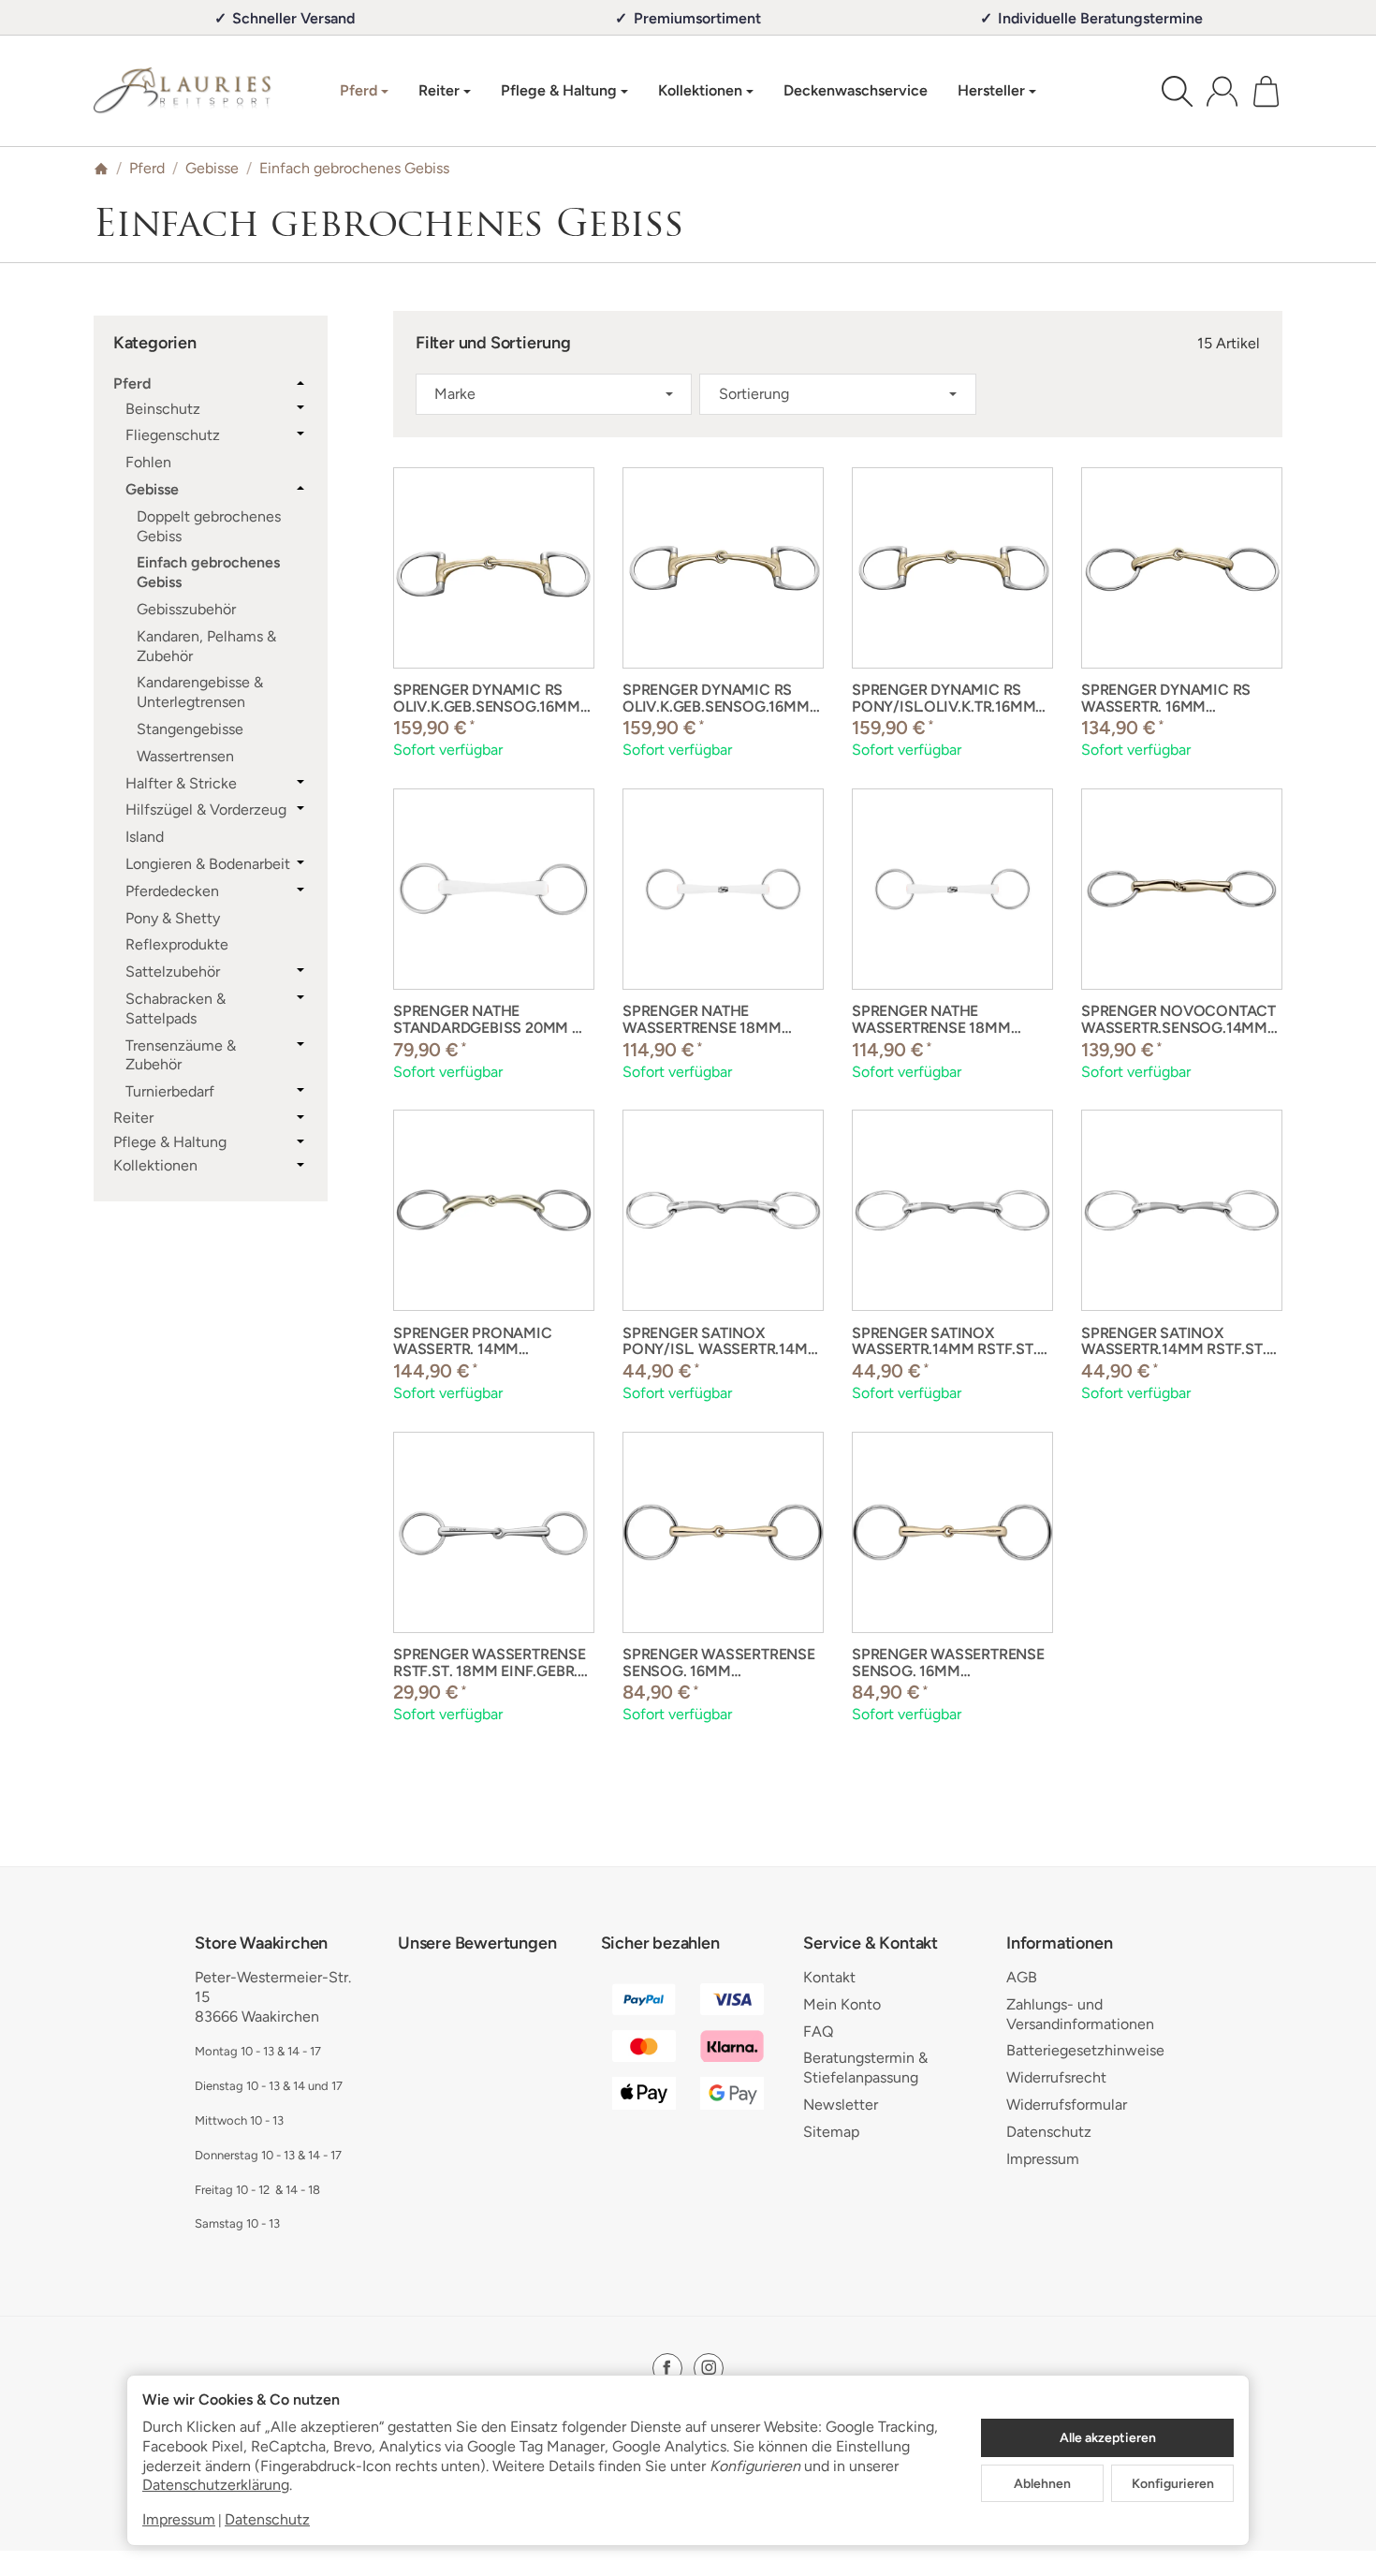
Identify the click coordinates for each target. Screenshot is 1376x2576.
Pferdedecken (172, 891)
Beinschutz (163, 409)
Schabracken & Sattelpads (176, 1008)
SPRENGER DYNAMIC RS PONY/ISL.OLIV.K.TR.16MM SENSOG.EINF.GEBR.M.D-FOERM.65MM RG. (944, 698)
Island (145, 837)
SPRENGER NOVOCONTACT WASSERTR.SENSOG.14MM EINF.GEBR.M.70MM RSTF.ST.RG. (1178, 1019)
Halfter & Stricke (181, 783)
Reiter (133, 1118)
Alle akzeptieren (1108, 2437)
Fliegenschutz (173, 435)
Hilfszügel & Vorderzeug (206, 810)
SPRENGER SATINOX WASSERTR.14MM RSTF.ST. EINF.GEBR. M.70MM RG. (944, 1341)
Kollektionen (155, 1166)
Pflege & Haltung (170, 1142)
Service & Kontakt (871, 1944)
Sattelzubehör (173, 972)
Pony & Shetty (173, 918)
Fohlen (148, 462)
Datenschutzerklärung (216, 2485)
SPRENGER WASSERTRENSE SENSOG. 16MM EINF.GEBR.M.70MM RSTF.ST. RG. (722, 1663)
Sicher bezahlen (660, 1944)
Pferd (132, 384)
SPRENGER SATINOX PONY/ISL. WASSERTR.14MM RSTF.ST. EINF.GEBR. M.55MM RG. (721, 1341)
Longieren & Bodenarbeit (208, 864)
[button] (838, 394)
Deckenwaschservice (856, 90)
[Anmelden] (1222, 91)
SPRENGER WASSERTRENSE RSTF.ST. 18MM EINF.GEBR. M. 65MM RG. (490, 1663)
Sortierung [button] (754, 394)
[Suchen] (1177, 91)
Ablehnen (1042, 2483)
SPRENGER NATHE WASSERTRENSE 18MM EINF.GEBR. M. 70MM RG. (708, 1019)
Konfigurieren (1173, 2483)
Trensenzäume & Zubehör (181, 1055)
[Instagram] (709, 2368)
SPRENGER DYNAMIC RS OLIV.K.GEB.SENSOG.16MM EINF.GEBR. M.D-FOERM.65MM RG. (487, 698)
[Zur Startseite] (183, 91)
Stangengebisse (190, 729)
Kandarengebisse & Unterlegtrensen (200, 692)
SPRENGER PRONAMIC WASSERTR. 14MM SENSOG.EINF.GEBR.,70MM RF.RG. (487, 1341)
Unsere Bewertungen (477, 1944)
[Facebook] (667, 2368)
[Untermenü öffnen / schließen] (300, 383)
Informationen (1059, 1944)
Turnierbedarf (170, 1091)
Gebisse (152, 489)
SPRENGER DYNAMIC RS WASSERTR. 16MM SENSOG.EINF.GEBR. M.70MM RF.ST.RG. (1166, 698)
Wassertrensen (185, 756)
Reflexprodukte (177, 944)
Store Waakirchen (261, 1944)
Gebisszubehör (186, 609)
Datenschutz (267, 2519)
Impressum (179, 2519)
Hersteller (991, 90)
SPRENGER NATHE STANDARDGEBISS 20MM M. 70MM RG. (491, 1019)
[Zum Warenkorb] (1266, 91)
